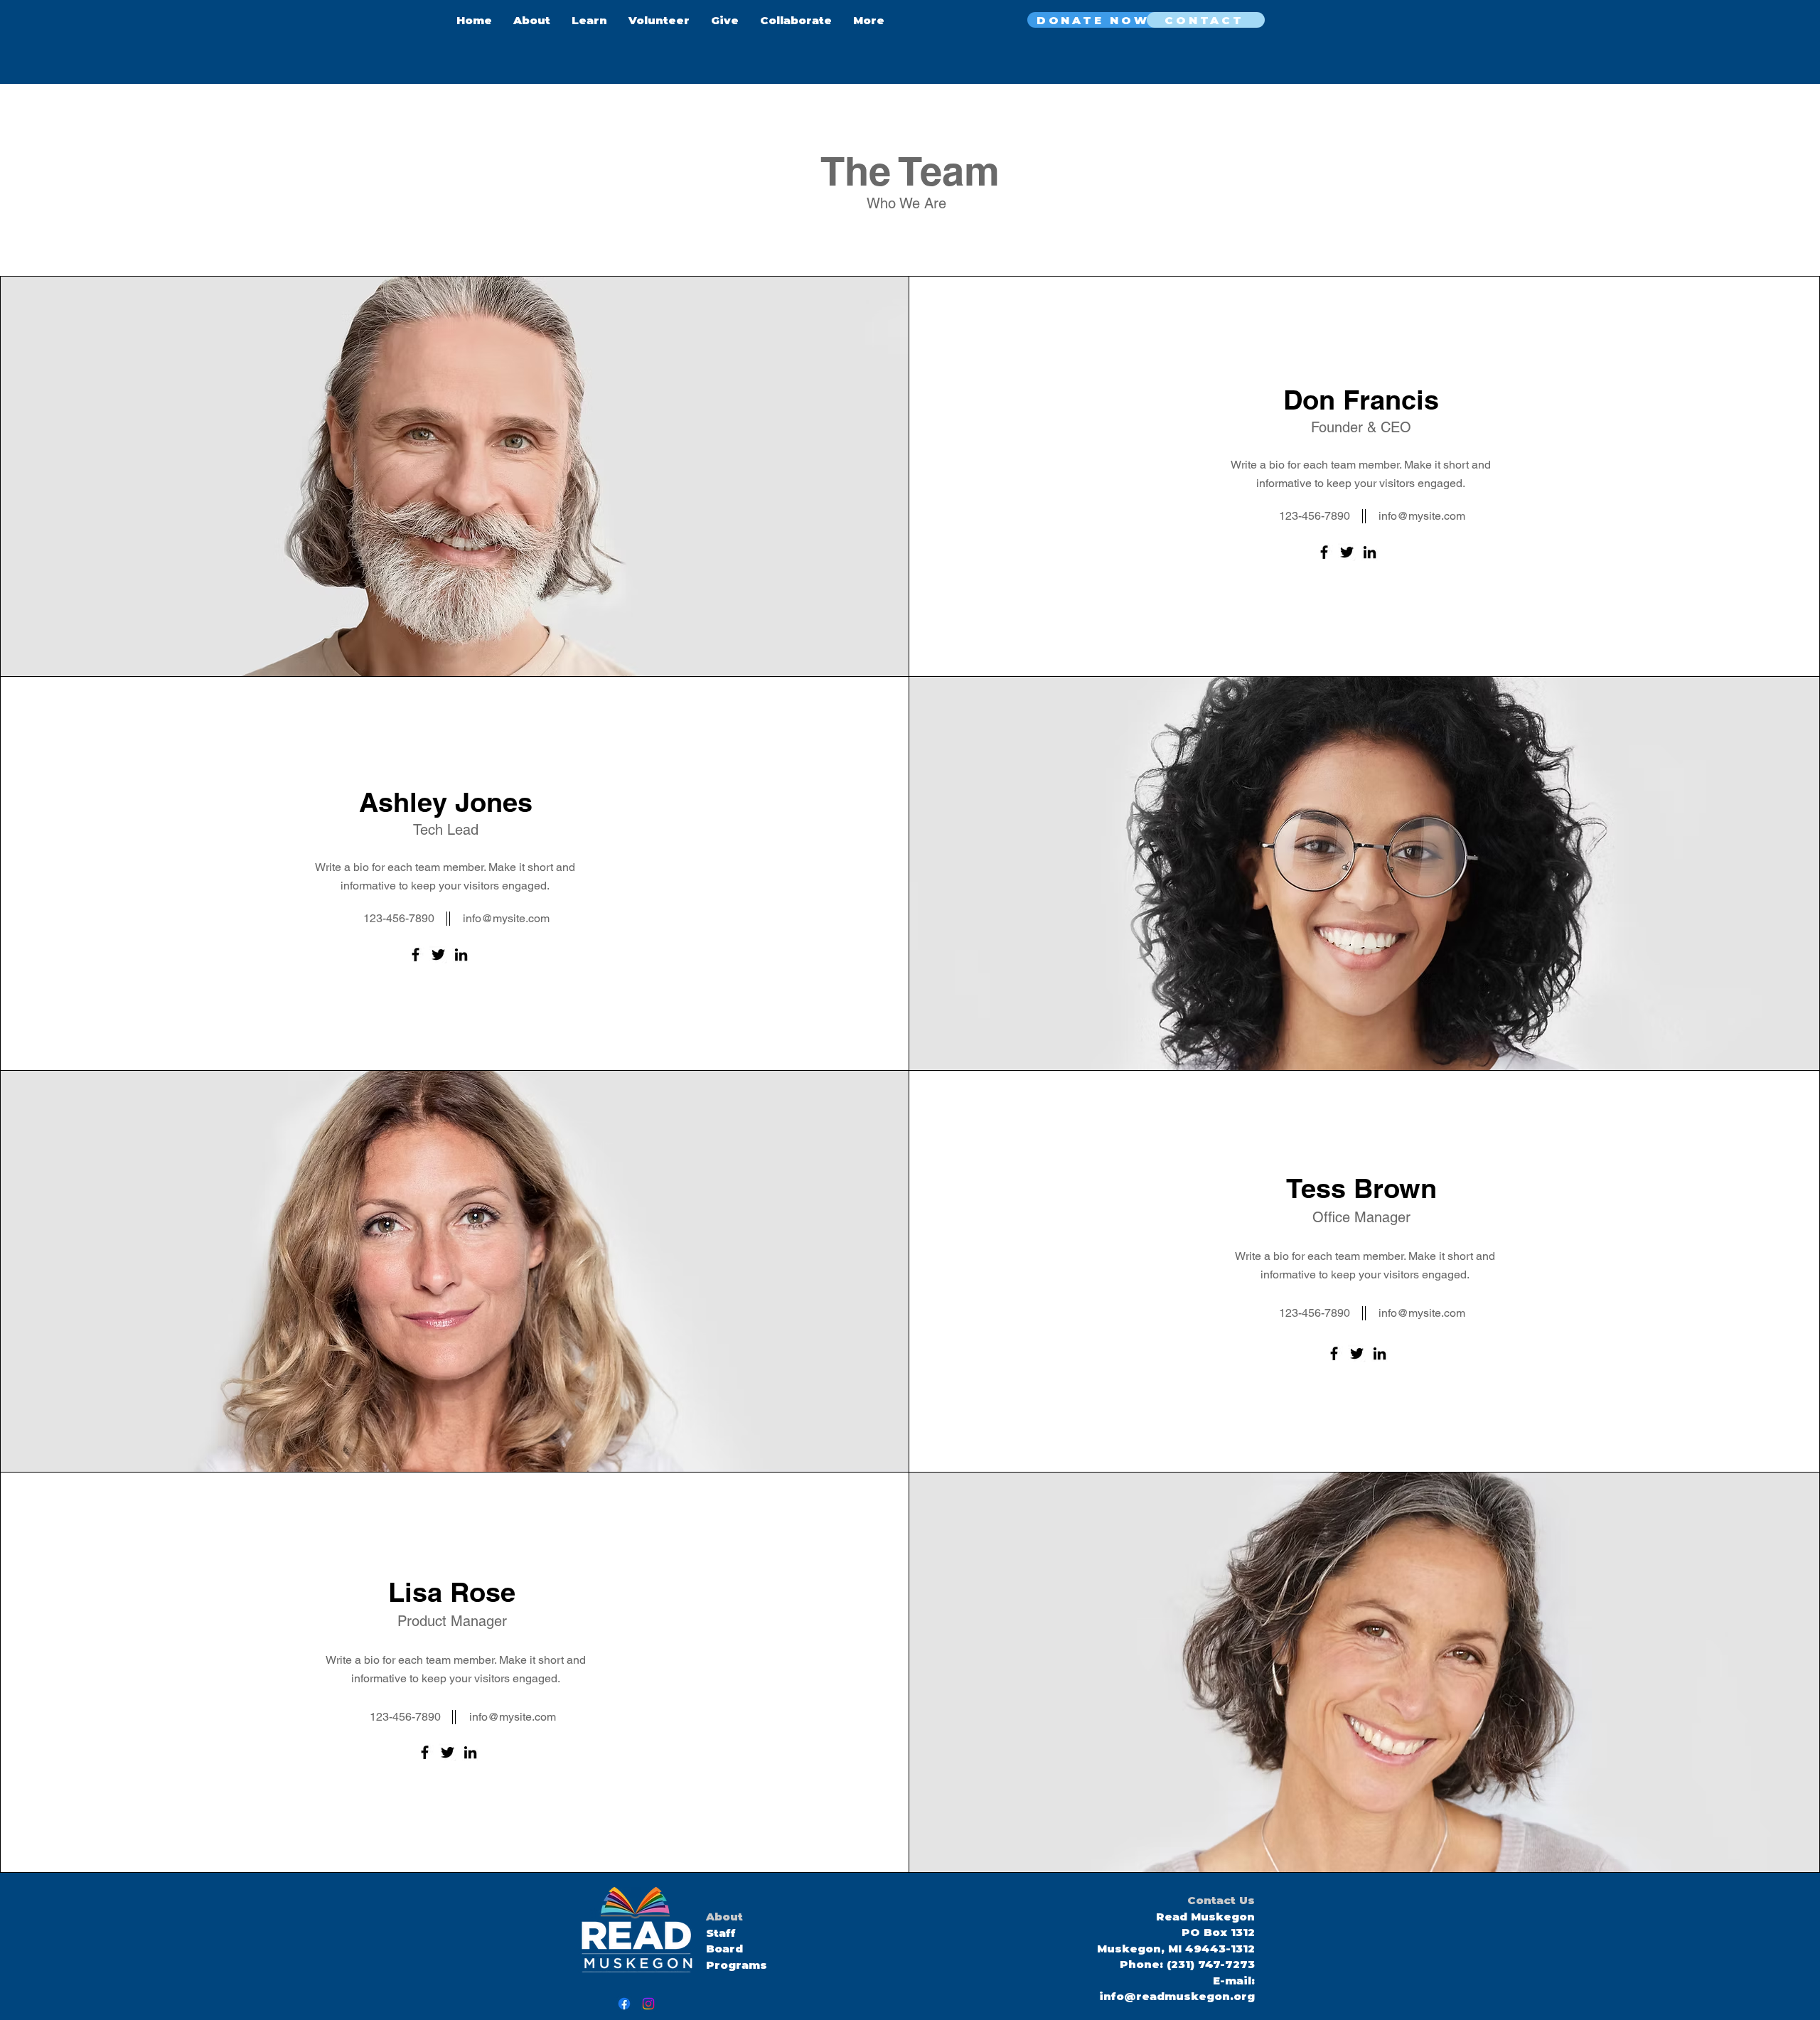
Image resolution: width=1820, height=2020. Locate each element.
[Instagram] (648, 2004)
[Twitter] (1347, 552)
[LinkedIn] (1370, 552)
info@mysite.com (1422, 516)
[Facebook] (1324, 552)
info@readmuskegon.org (1177, 1996)
